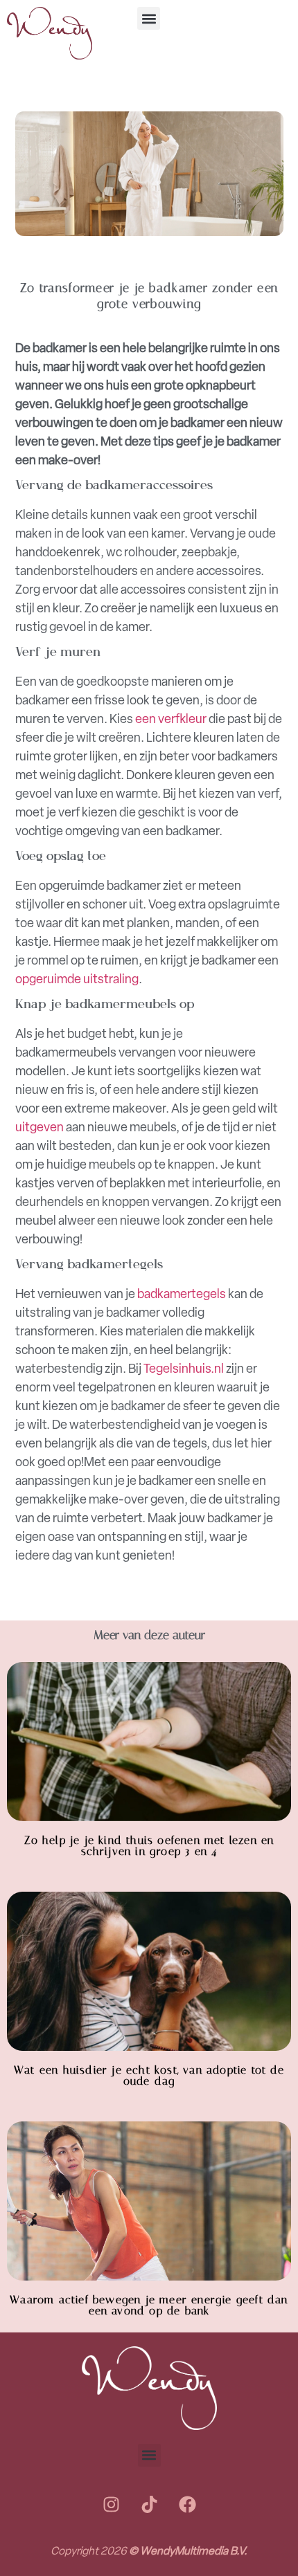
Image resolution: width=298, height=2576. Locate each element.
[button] (149, 18)
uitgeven (40, 1127)
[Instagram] (111, 2505)
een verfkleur (171, 719)
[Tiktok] (149, 2505)
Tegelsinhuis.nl (184, 1369)
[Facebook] (187, 2505)
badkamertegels (182, 1294)
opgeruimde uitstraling (77, 979)
